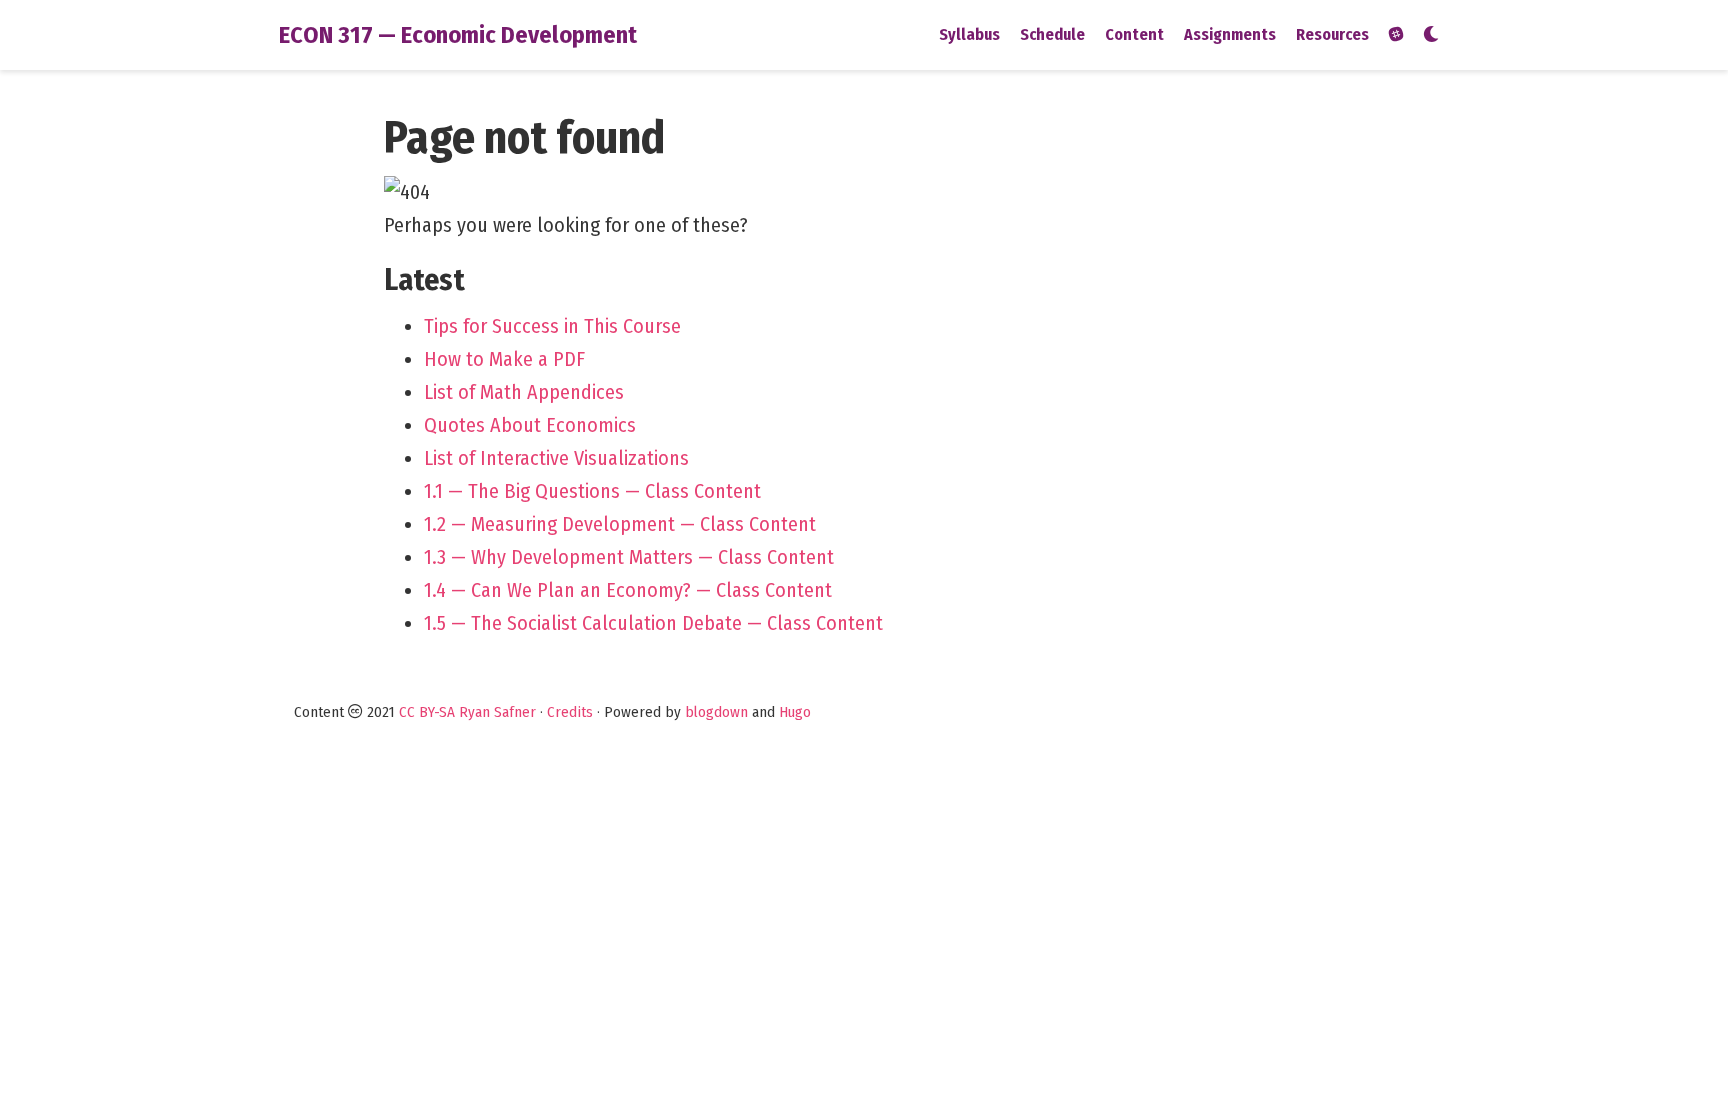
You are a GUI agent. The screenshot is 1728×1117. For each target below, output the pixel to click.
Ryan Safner (497, 712)
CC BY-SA (427, 712)
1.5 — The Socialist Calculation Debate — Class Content (653, 623)
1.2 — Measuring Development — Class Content (620, 524)
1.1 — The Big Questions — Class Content (592, 491)
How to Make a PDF (504, 359)
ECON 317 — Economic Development (458, 35)
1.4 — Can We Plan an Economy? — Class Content (628, 590)
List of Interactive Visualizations (556, 458)
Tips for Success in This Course (552, 326)
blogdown (716, 712)
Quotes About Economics (530, 425)
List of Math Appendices (524, 392)
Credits (570, 712)
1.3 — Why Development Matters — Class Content (629, 557)
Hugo (795, 712)
